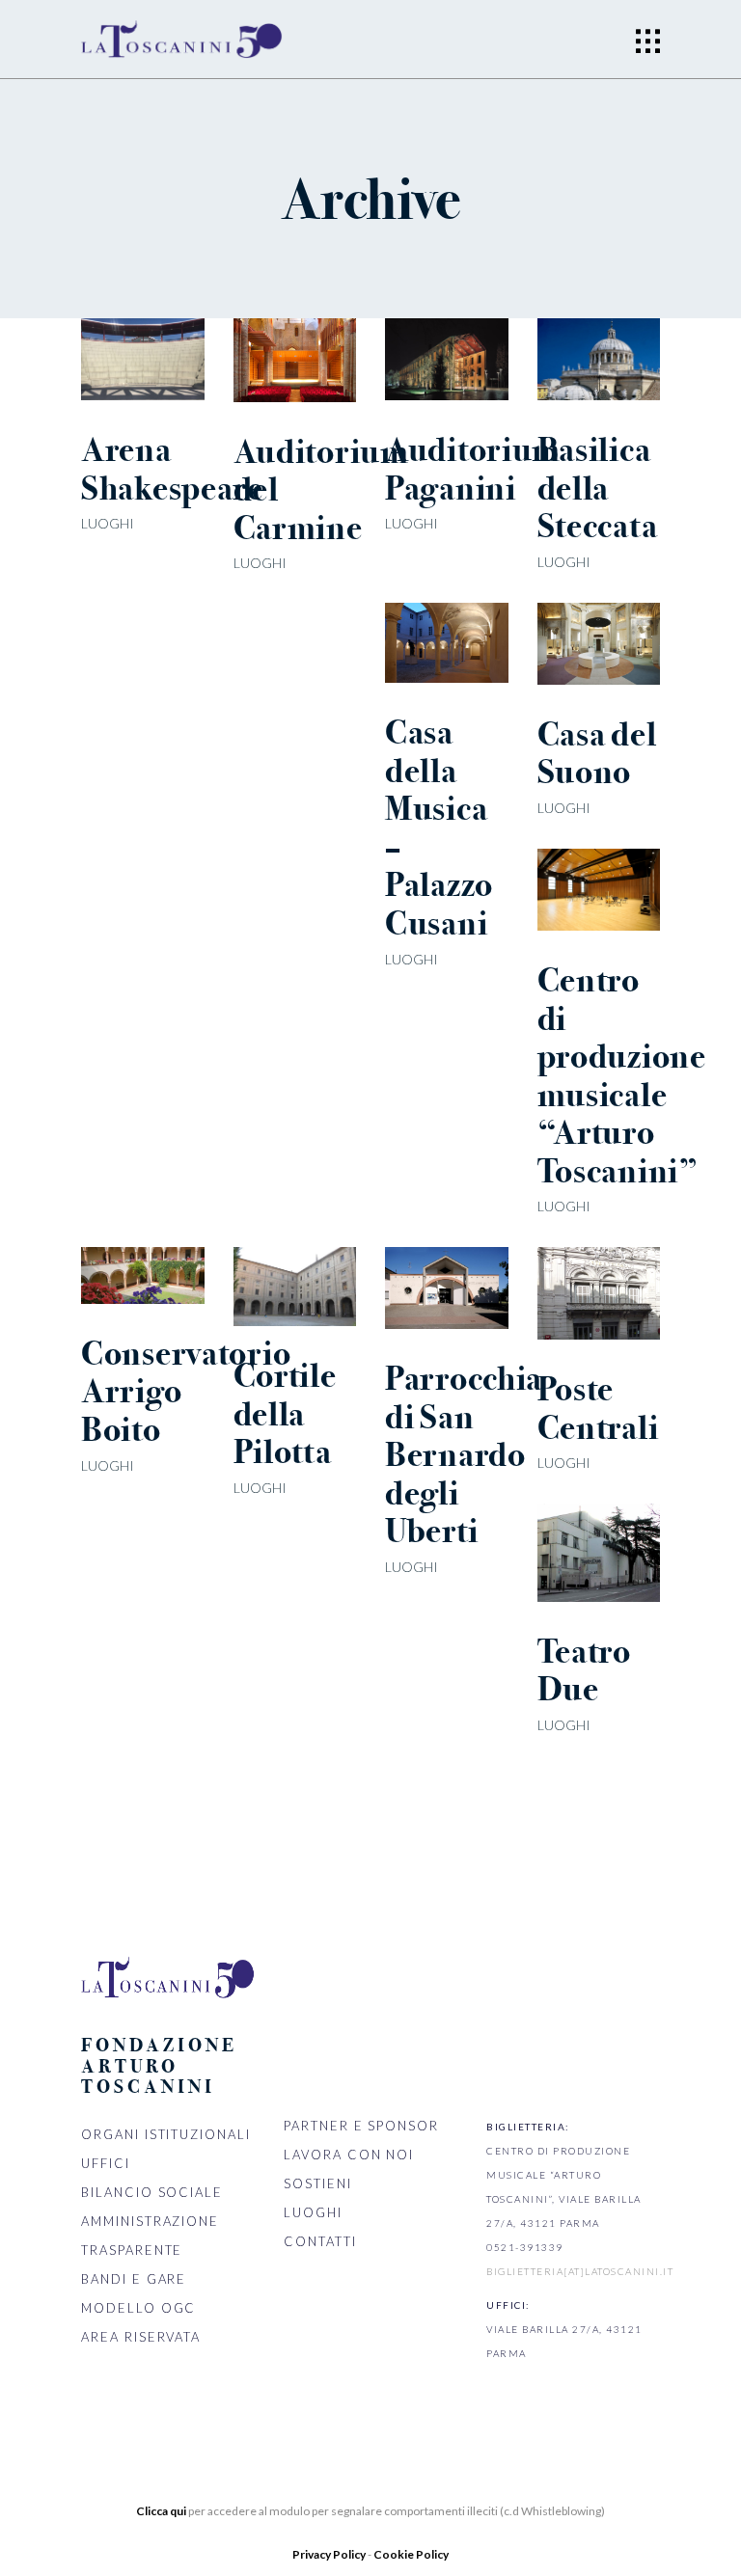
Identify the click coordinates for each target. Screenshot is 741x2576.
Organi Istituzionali (166, 2134)
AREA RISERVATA (141, 2337)
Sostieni (318, 2183)
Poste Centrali (598, 1409)
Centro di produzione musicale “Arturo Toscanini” (622, 1076)
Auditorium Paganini (473, 469)
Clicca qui (161, 2511)
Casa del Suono (597, 754)
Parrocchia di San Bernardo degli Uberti (464, 1455)
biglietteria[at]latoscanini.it (580, 2271)
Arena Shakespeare (172, 469)
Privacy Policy (330, 2554)
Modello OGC (138, 2308)
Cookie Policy (411, 2554)
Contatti (320, 2241)
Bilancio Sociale (152, 2192)
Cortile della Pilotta (285, 1414)
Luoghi (108, 523)
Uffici (106, 2163)
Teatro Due (584, 1671)
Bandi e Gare (134, 2279)
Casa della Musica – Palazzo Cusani (439, 828)
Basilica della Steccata (598, 488)
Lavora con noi (349, 2155)
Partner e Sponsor (361, 2126)
